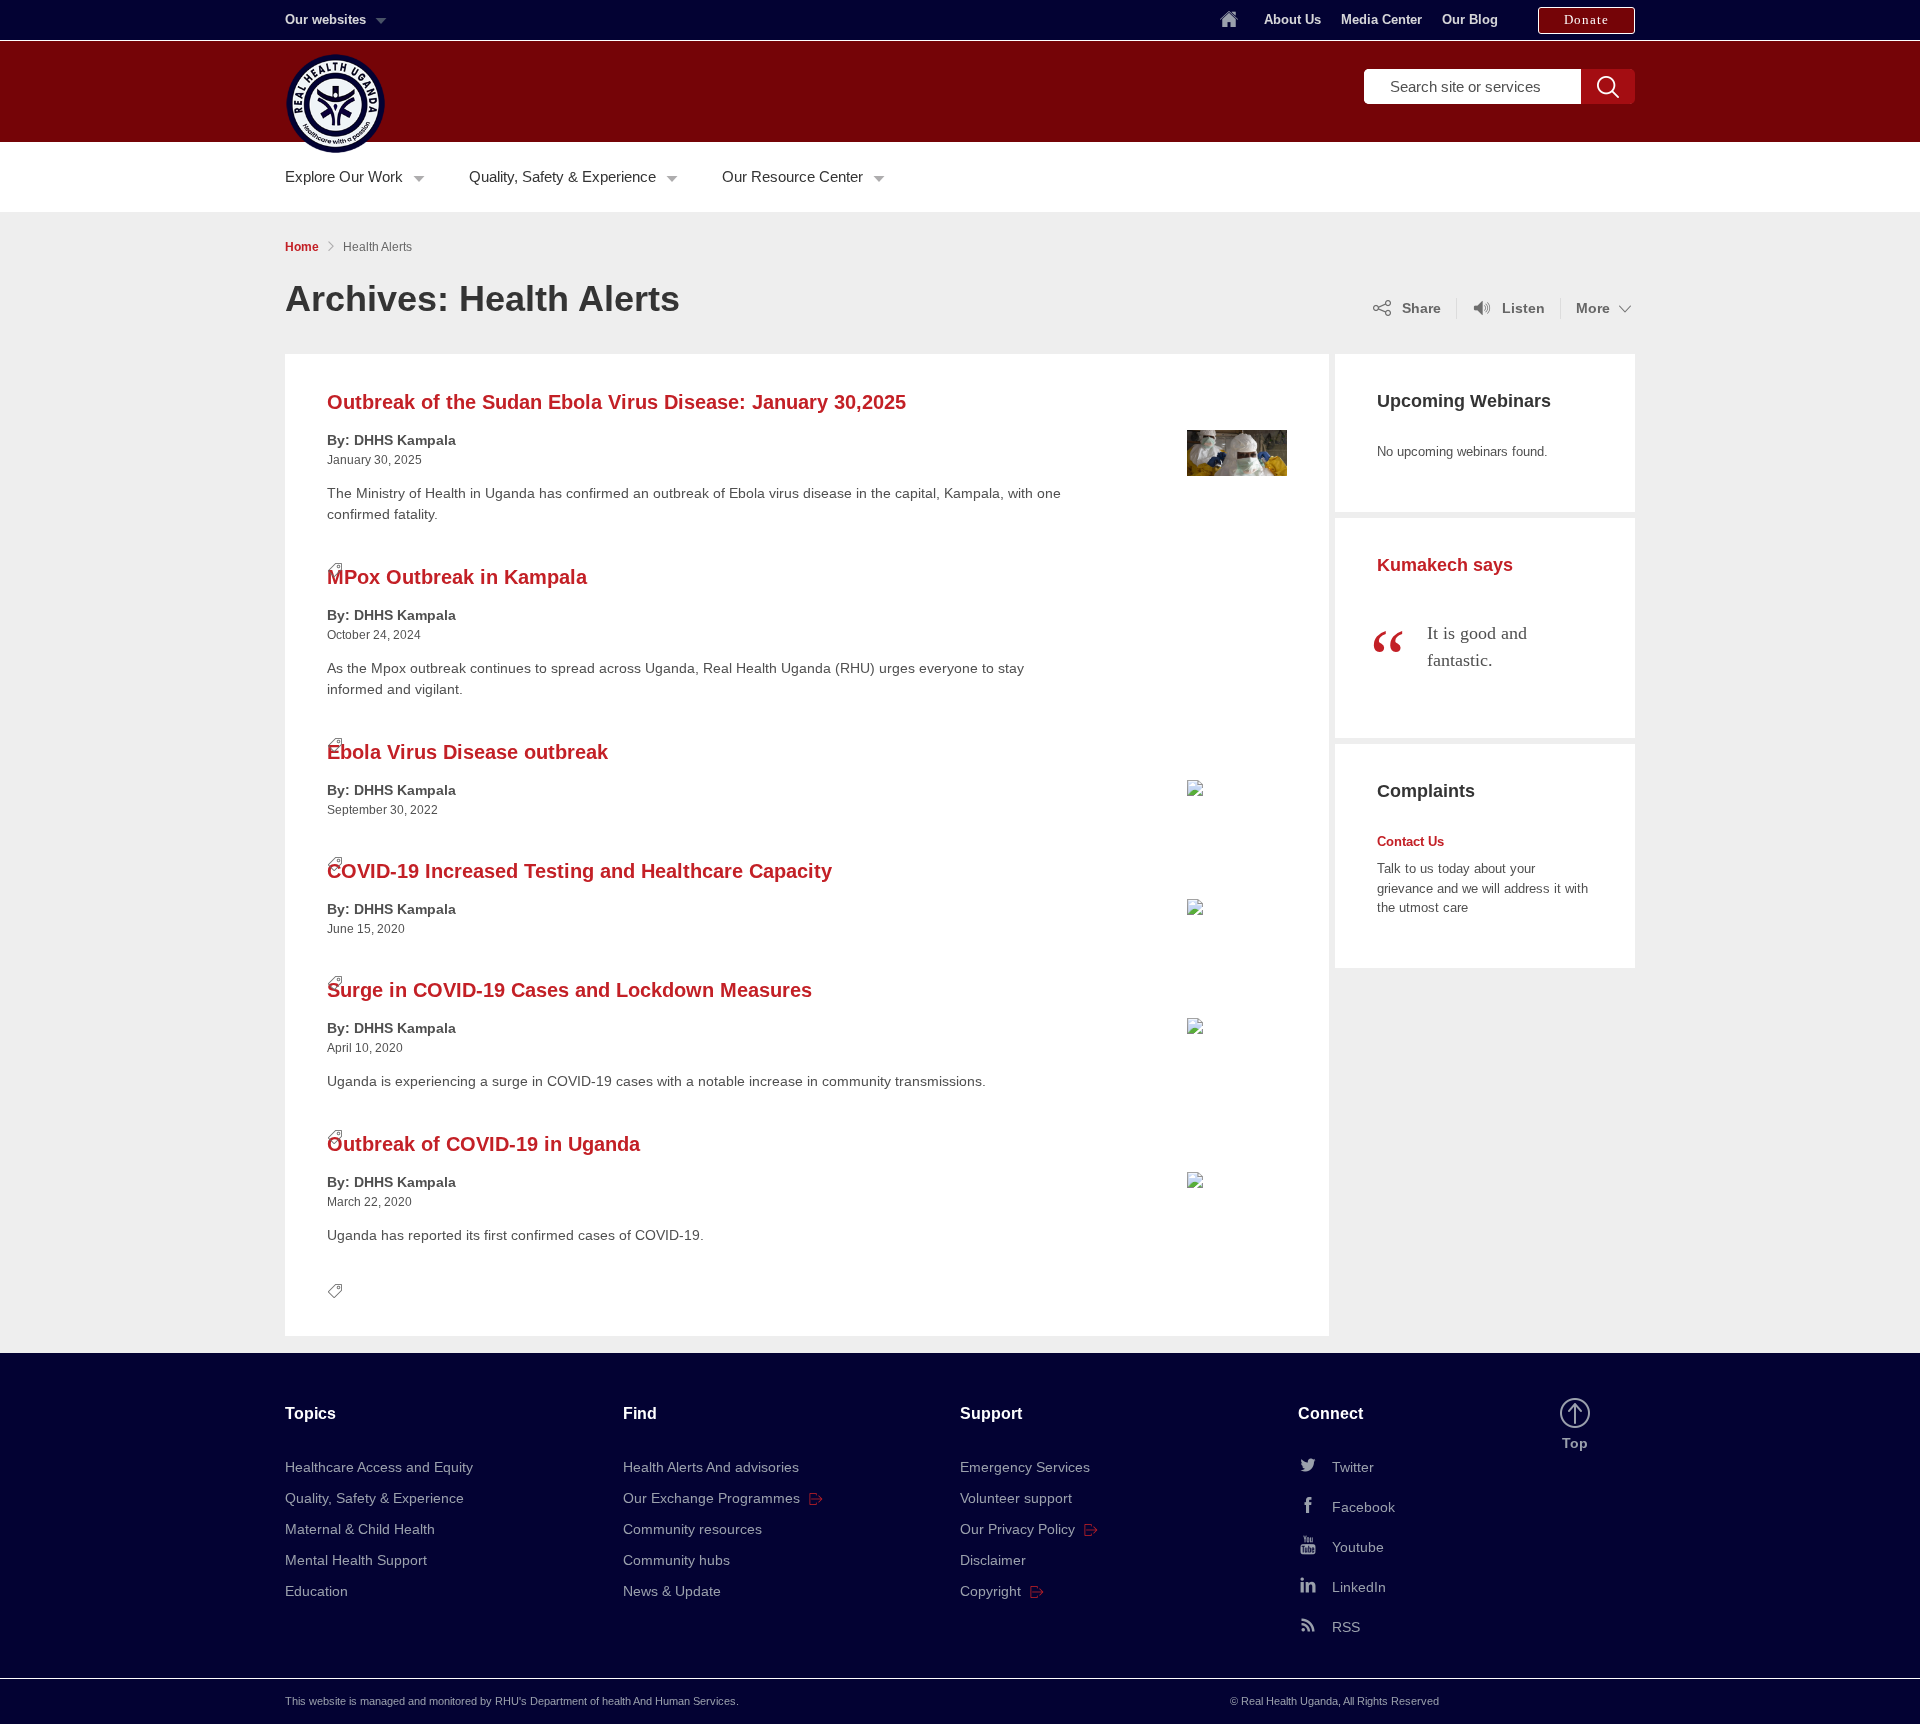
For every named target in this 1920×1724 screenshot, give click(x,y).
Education (316, 1591)
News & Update (672, 1591)
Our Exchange (711, 1498)
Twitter (1353, 1467)
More (1605, 309)
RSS (1346, 1627)
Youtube (1358, 1547)
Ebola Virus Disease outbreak (467, 752)
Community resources (692, 1529)
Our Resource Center (792, 177)
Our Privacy (1017, 1529)
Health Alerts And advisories (711, 1467)
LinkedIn (1359, 1587)
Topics (310, 1413)
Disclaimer (993, 1560)
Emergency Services (1025, 1467)
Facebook (1363, 1507)
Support (991, 1413)
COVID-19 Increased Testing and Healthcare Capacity (579, 871)
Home (302, 247)
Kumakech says (1445, 565)
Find (640, 1413)
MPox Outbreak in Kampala (457, 577)
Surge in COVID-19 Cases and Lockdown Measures (569, 990)
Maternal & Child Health (360, 1529)
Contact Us (1410, 841)
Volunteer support (1016, 1498)
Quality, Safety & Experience (562, 177)
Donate (1586, 20)
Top (1578, 1444)
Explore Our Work (344, 177)
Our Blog (1470, 19)
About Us (1292, 19)
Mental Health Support (356, 1560)
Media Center (1381, 19)
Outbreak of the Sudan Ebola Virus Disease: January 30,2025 (616, 402)
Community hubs (676, 1560)
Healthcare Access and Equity (379, 1467)
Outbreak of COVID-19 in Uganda (483, 1144)
